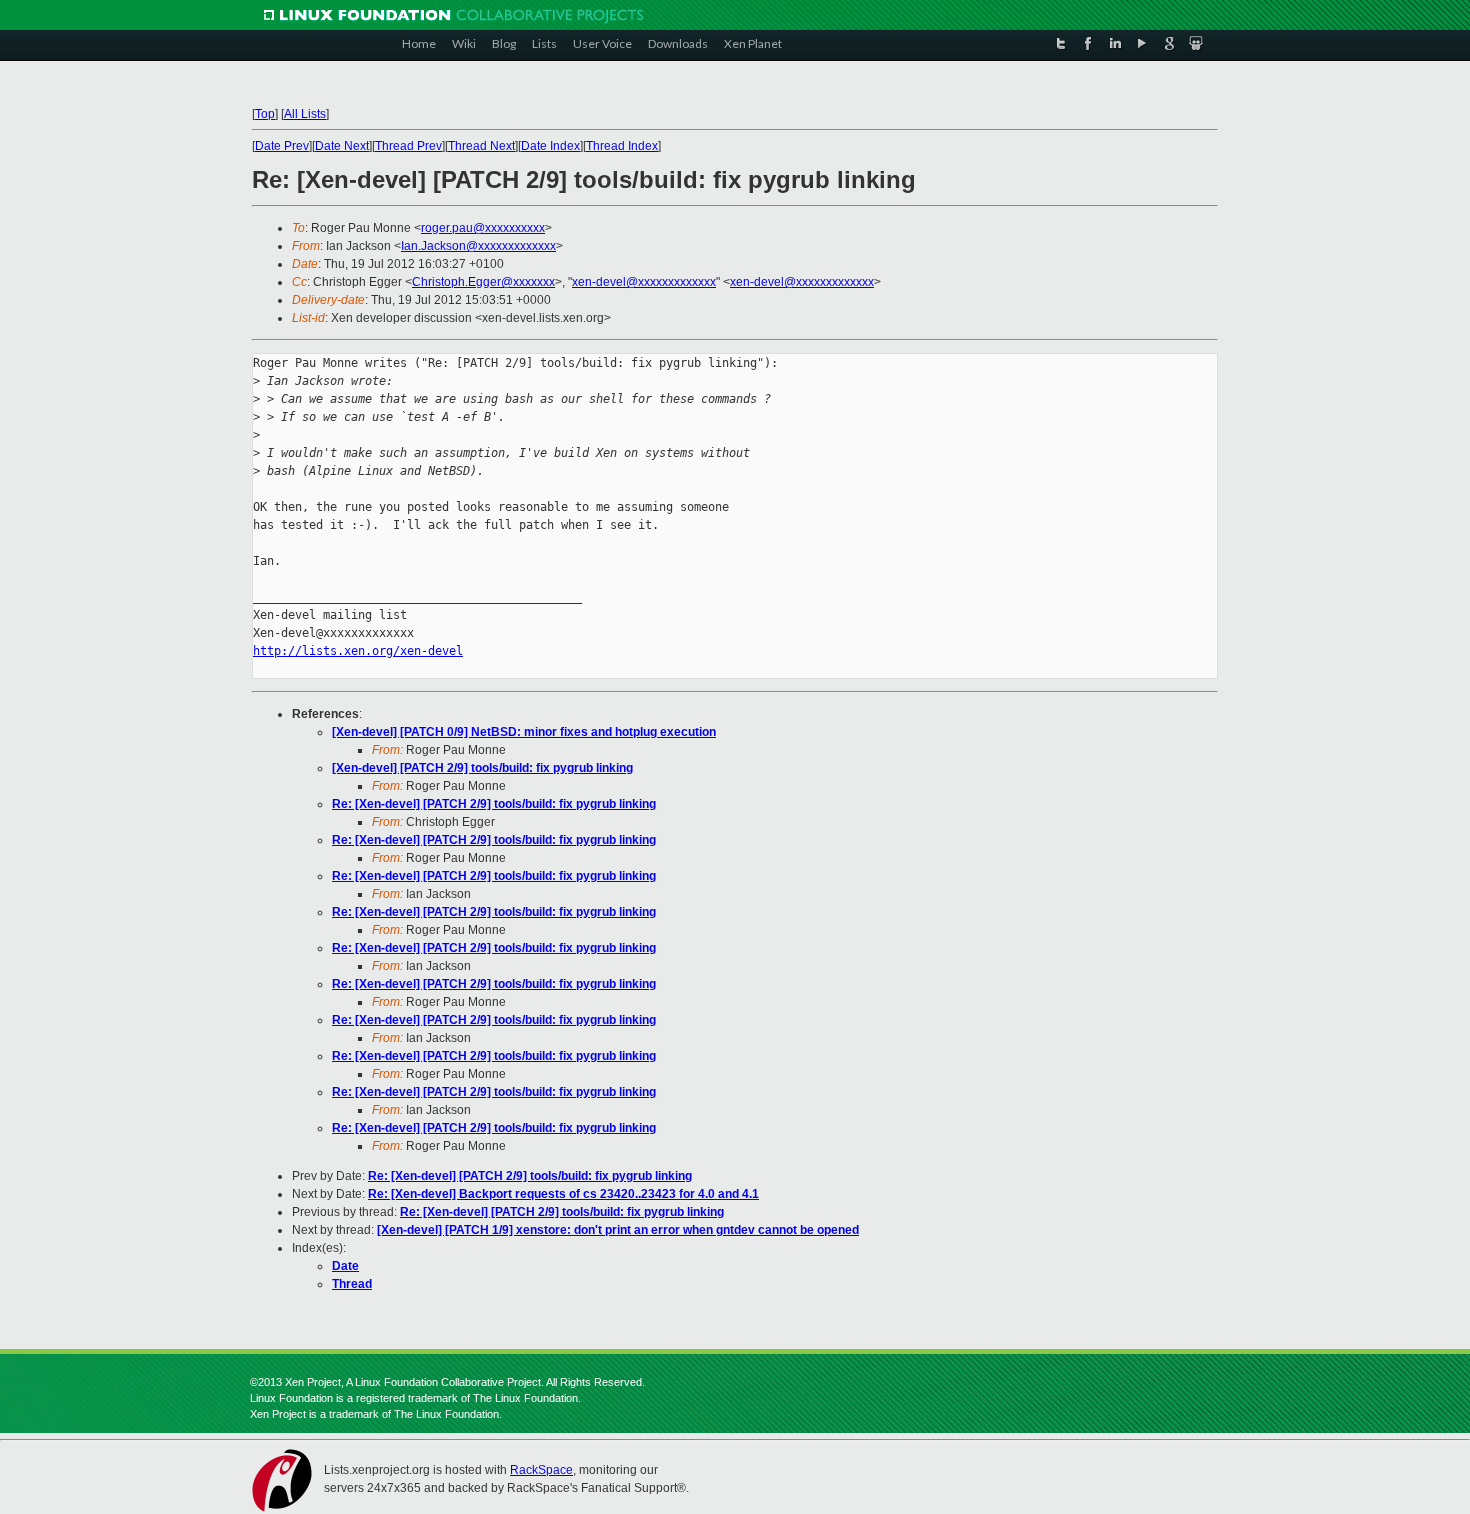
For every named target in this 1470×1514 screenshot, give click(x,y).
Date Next (342, 146)
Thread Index (622, 146)
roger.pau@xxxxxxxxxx (483, 228)
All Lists (305, 114)
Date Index (550, 146)
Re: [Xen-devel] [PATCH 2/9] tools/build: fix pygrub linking (494, 804)
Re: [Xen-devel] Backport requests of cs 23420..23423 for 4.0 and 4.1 (563, 1194)
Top (265, 114)
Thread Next (481, 146)
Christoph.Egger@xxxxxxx (483, 282)
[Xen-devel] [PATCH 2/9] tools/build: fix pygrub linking (482, 768)
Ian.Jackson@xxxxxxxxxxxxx (478, 246)
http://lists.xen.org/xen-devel (358, 651)
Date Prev (282, 146)
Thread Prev (408, 146)
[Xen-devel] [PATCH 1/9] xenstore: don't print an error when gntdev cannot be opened (618, 1230)
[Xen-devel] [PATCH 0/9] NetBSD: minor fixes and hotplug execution (524, 732)
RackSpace (541, 1470)
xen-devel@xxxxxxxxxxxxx (644, 282)
